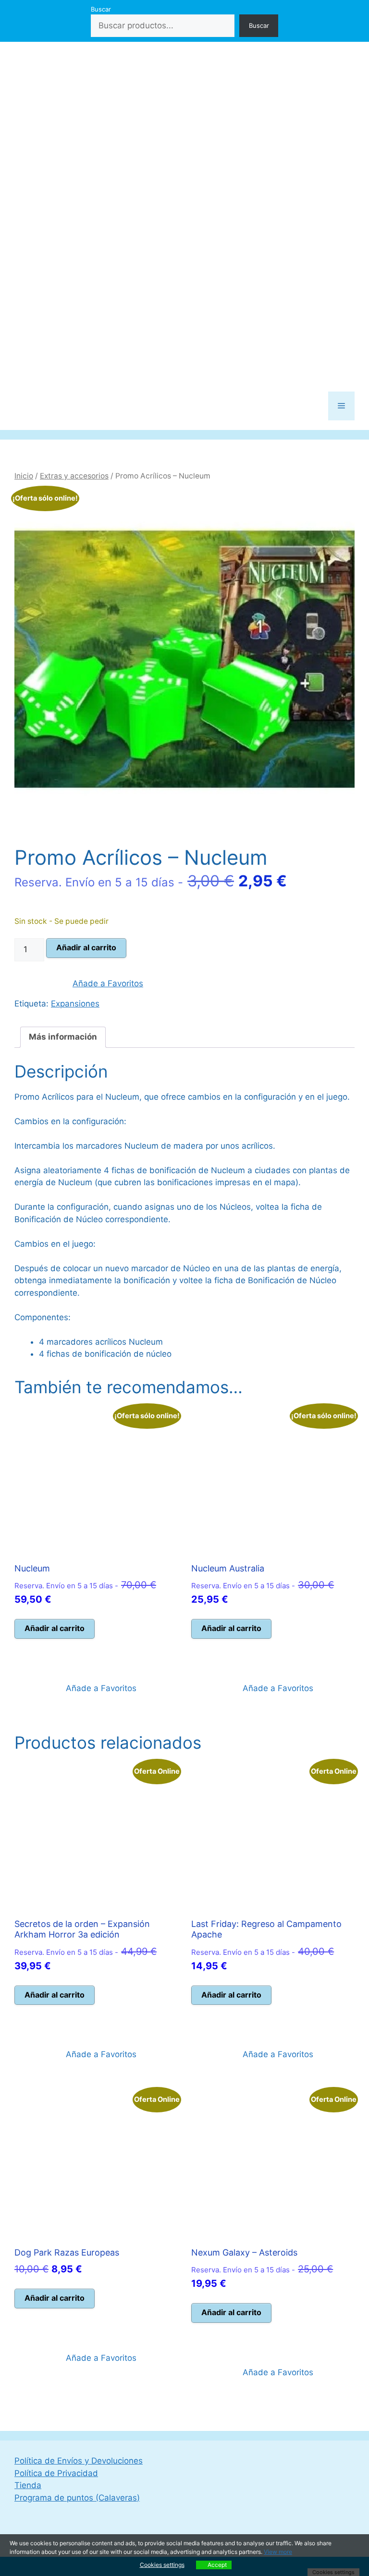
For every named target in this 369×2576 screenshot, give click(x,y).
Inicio (24, 476)
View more (278, 2552)
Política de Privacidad (56, 2473)
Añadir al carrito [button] (55, 1628)
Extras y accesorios (74, 476)
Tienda (28, 2485)
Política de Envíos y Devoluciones (79, 2461)
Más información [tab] (63, 1037)
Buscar (101, 9)
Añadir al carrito (86, 947)
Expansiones (75, 1004)
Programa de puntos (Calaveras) (77, 2498)
